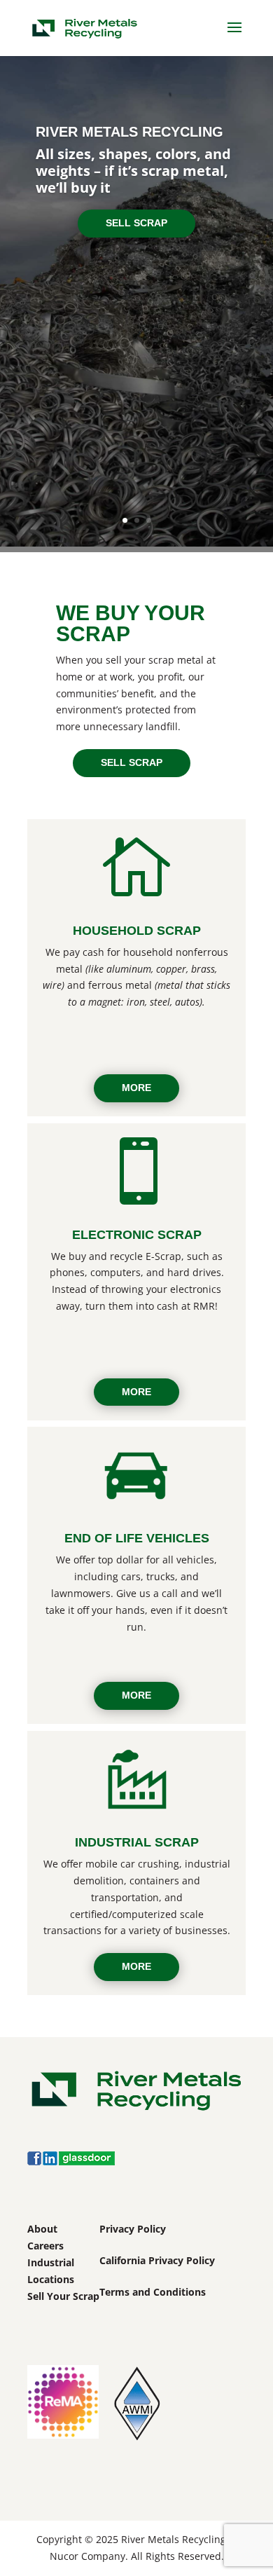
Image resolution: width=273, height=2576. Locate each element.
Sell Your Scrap (63, 2296)
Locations (51, 2279)
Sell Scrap (136, 223)
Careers (45, 2246)
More (136, 1088)
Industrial (51, 2262)
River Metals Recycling (129, 132)
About (42, 2229)
